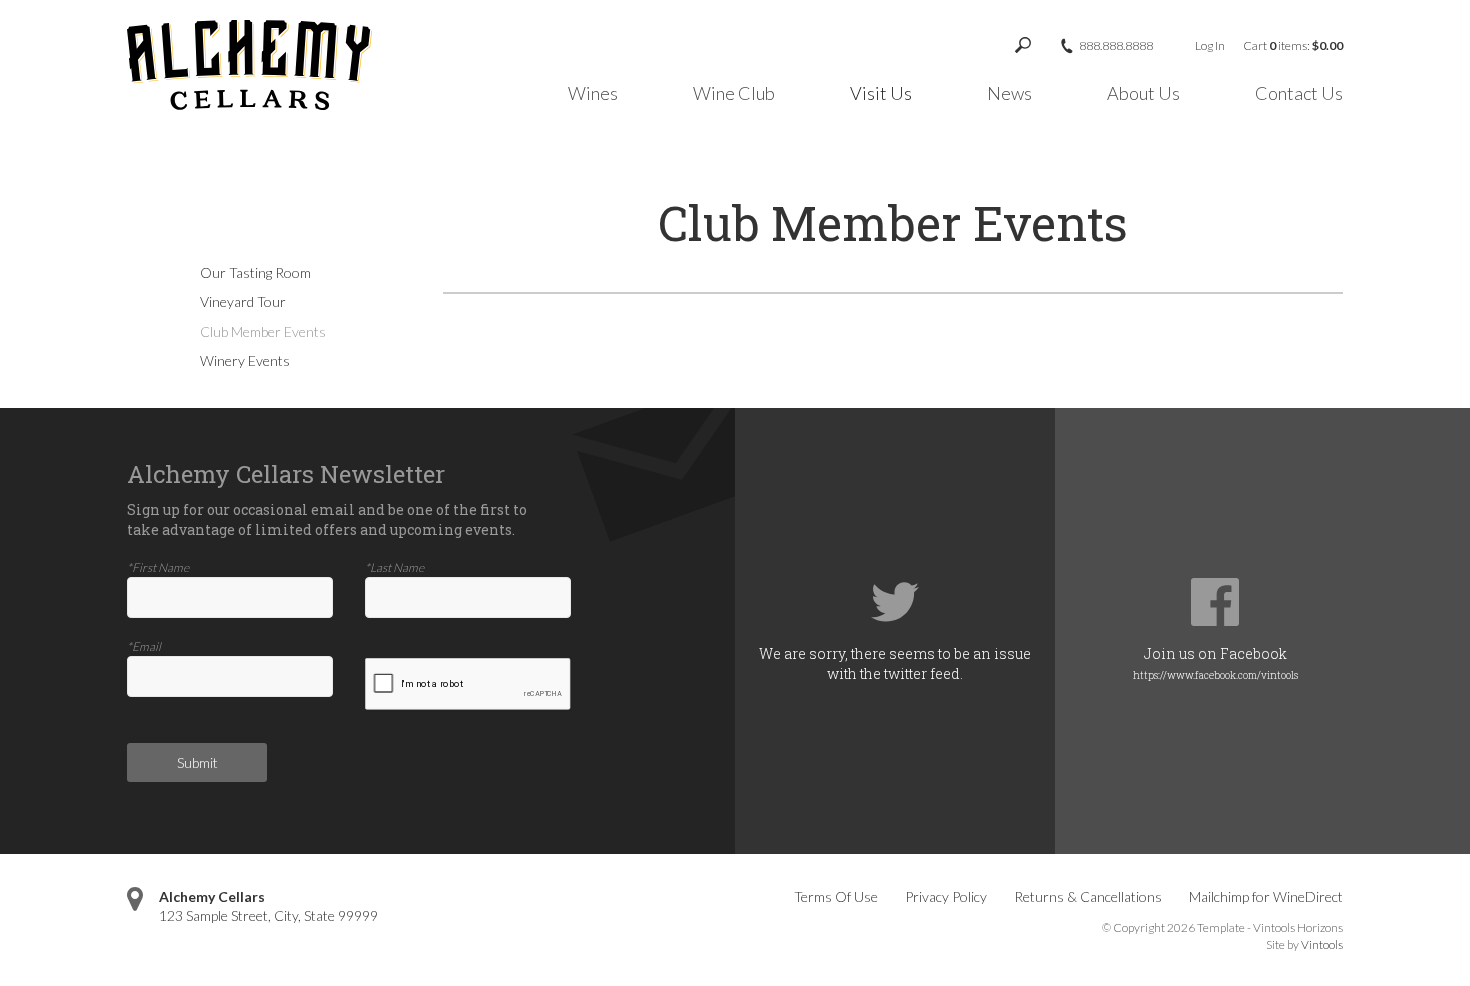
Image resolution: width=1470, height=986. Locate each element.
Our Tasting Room (255, 272)
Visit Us (881, 93)
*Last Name (394, 567)
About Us (1143, 93)
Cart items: (1293, 45)
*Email (144, 646)
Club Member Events (263, 331)
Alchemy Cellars (212, 896)
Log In (1210, 45)
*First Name (158, 567)
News (1009, 93)
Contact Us (1299, 93)
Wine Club (734, 93)
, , (268, 915)
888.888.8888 (1116, 46)
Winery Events (245, 360)
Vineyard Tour (243, 301)
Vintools (1322, 944)
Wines (593, 93)
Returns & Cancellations (1088, 896)
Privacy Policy (946, 896)
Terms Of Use (836, 896)
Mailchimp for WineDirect (1266, 896)
